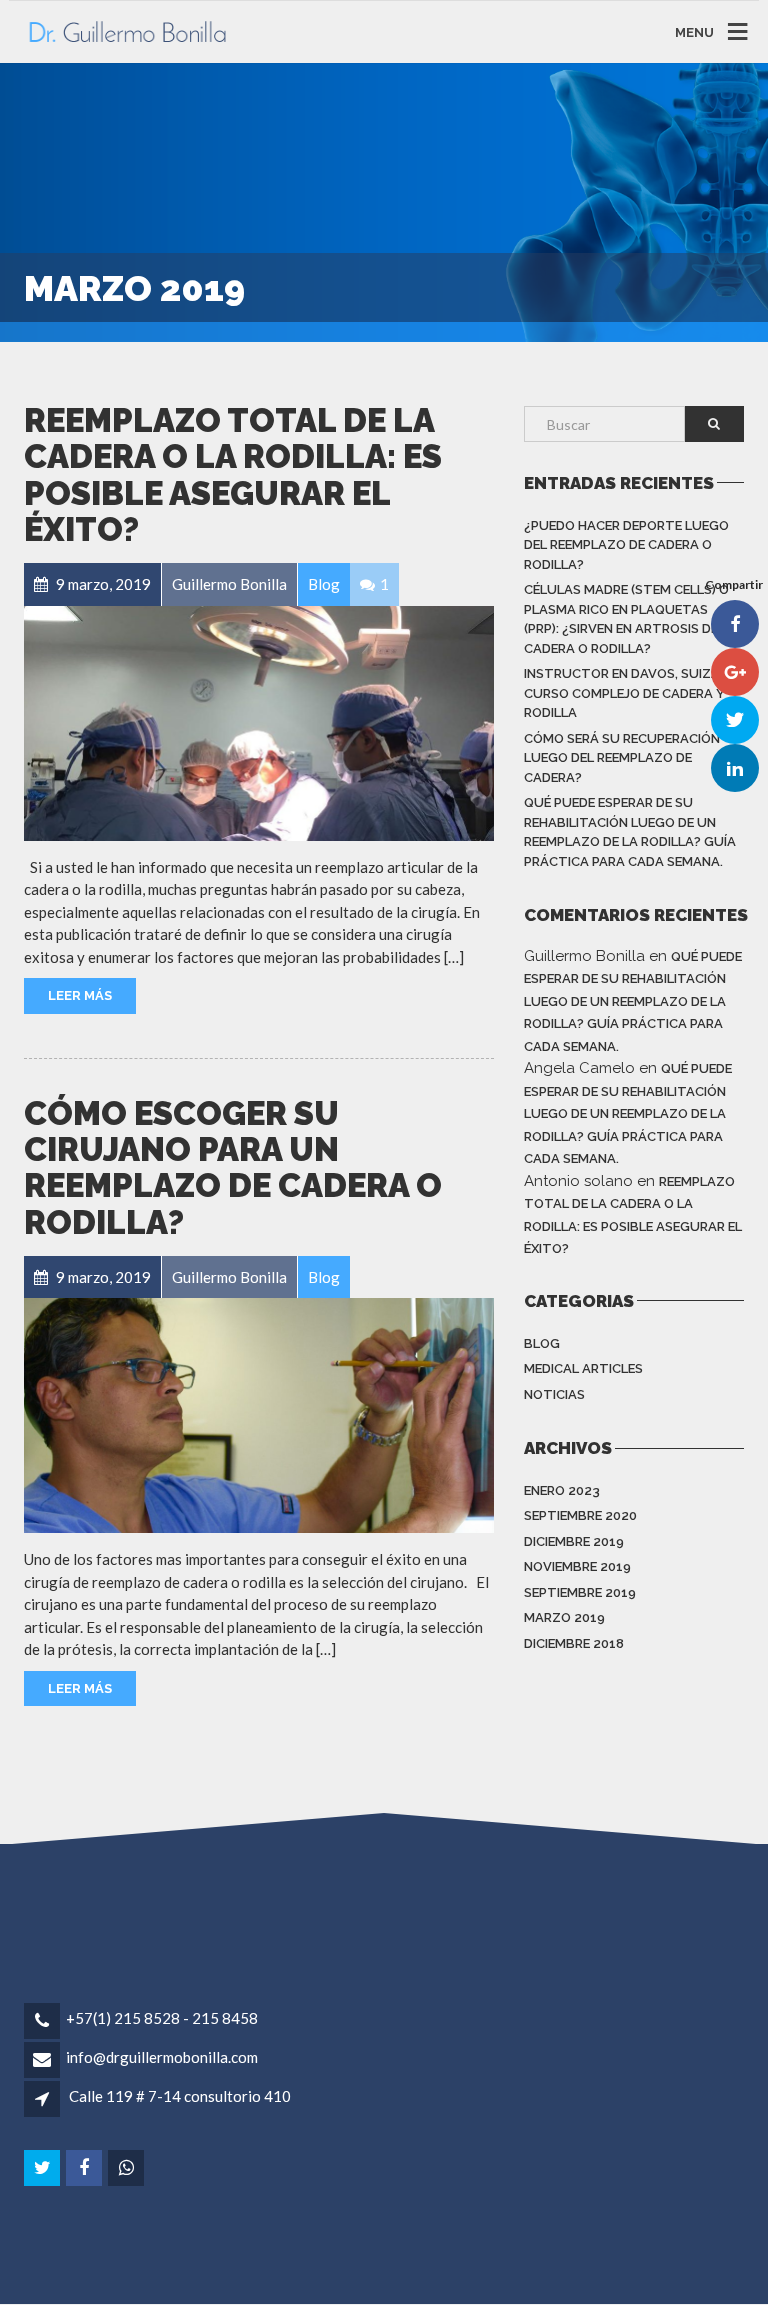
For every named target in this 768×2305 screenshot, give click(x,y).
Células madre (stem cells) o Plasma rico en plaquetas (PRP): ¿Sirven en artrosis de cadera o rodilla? (626, 619)
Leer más (80, 995)
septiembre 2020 (580, 1515)
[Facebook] (85, 2168)
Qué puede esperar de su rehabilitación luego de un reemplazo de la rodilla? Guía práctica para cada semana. (630, 832)
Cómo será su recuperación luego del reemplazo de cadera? (622, 758)
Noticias (554, 1394)
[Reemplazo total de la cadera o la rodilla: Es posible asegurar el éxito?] (259, 723)
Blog (542, 1343)
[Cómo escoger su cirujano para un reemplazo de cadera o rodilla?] (259, 1415)
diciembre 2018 (574, 1643)
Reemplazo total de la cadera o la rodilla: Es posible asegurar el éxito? (233, 475)
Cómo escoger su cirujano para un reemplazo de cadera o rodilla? (233, 1168)
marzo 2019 (564, 1617)
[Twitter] (43, 2168)
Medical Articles (583, 1368)
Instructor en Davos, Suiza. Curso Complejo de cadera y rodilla (624, 693)
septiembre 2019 (580, 1592)
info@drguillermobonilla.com (162, 2057)
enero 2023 (562, 1490)
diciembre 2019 (574, 1541)
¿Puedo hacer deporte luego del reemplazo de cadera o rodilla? (626, 545)
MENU (694, 31)
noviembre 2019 (577, 1566)
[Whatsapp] (127, 2168)
